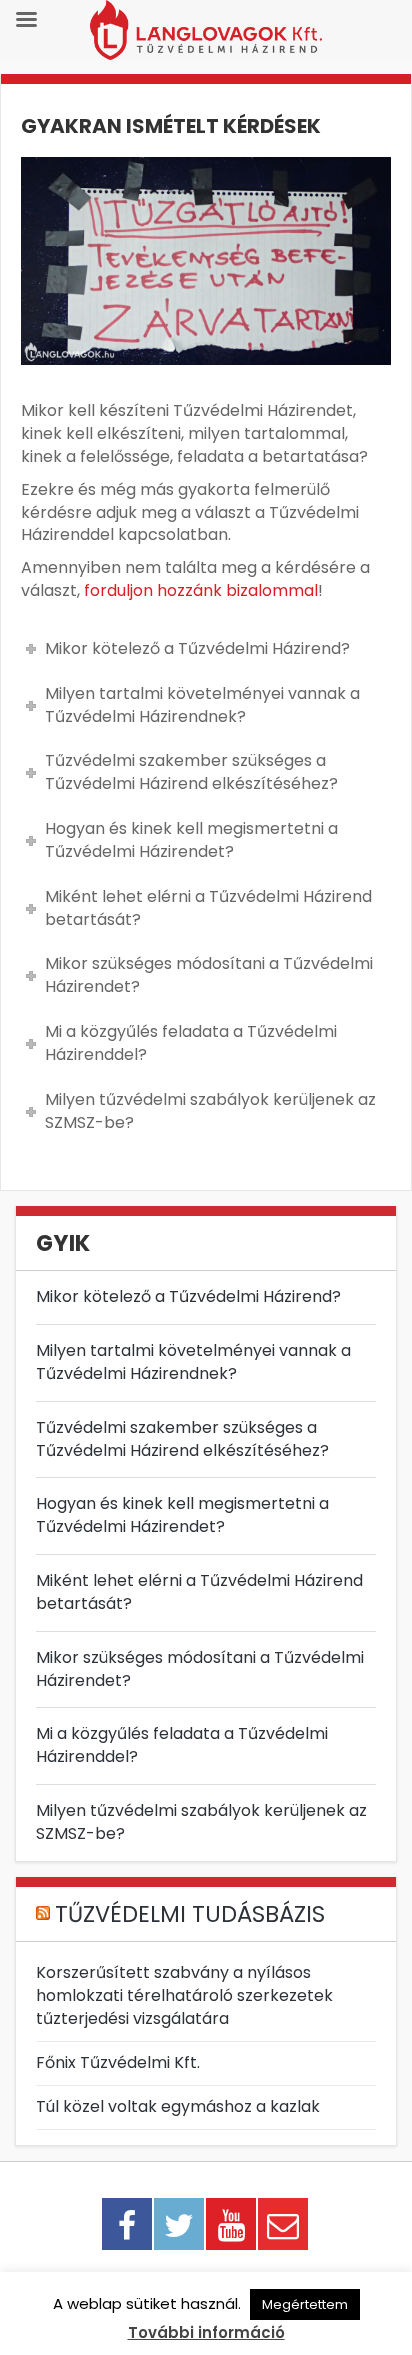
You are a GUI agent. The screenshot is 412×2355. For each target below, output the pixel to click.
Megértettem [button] (305, 2304)
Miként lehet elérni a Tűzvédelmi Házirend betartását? (199, 1592)
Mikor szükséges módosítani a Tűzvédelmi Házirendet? (200, 1669)
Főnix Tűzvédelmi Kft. (118, 2062)
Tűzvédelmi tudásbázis (190, 1914)
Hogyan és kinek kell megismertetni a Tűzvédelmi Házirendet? (182, 1515)
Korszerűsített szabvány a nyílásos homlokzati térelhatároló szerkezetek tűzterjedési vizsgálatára (184, 1995)
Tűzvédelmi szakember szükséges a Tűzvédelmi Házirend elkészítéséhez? (182, 1439)
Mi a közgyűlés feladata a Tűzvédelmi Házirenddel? (182, 1745)
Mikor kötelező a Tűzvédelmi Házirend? (188, 1296)
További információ (206, 2332)
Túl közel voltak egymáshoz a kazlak (178, 2106)
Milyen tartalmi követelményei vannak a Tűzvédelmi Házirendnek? (193, 1362)
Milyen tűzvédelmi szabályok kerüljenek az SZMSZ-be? (201, 1822)
